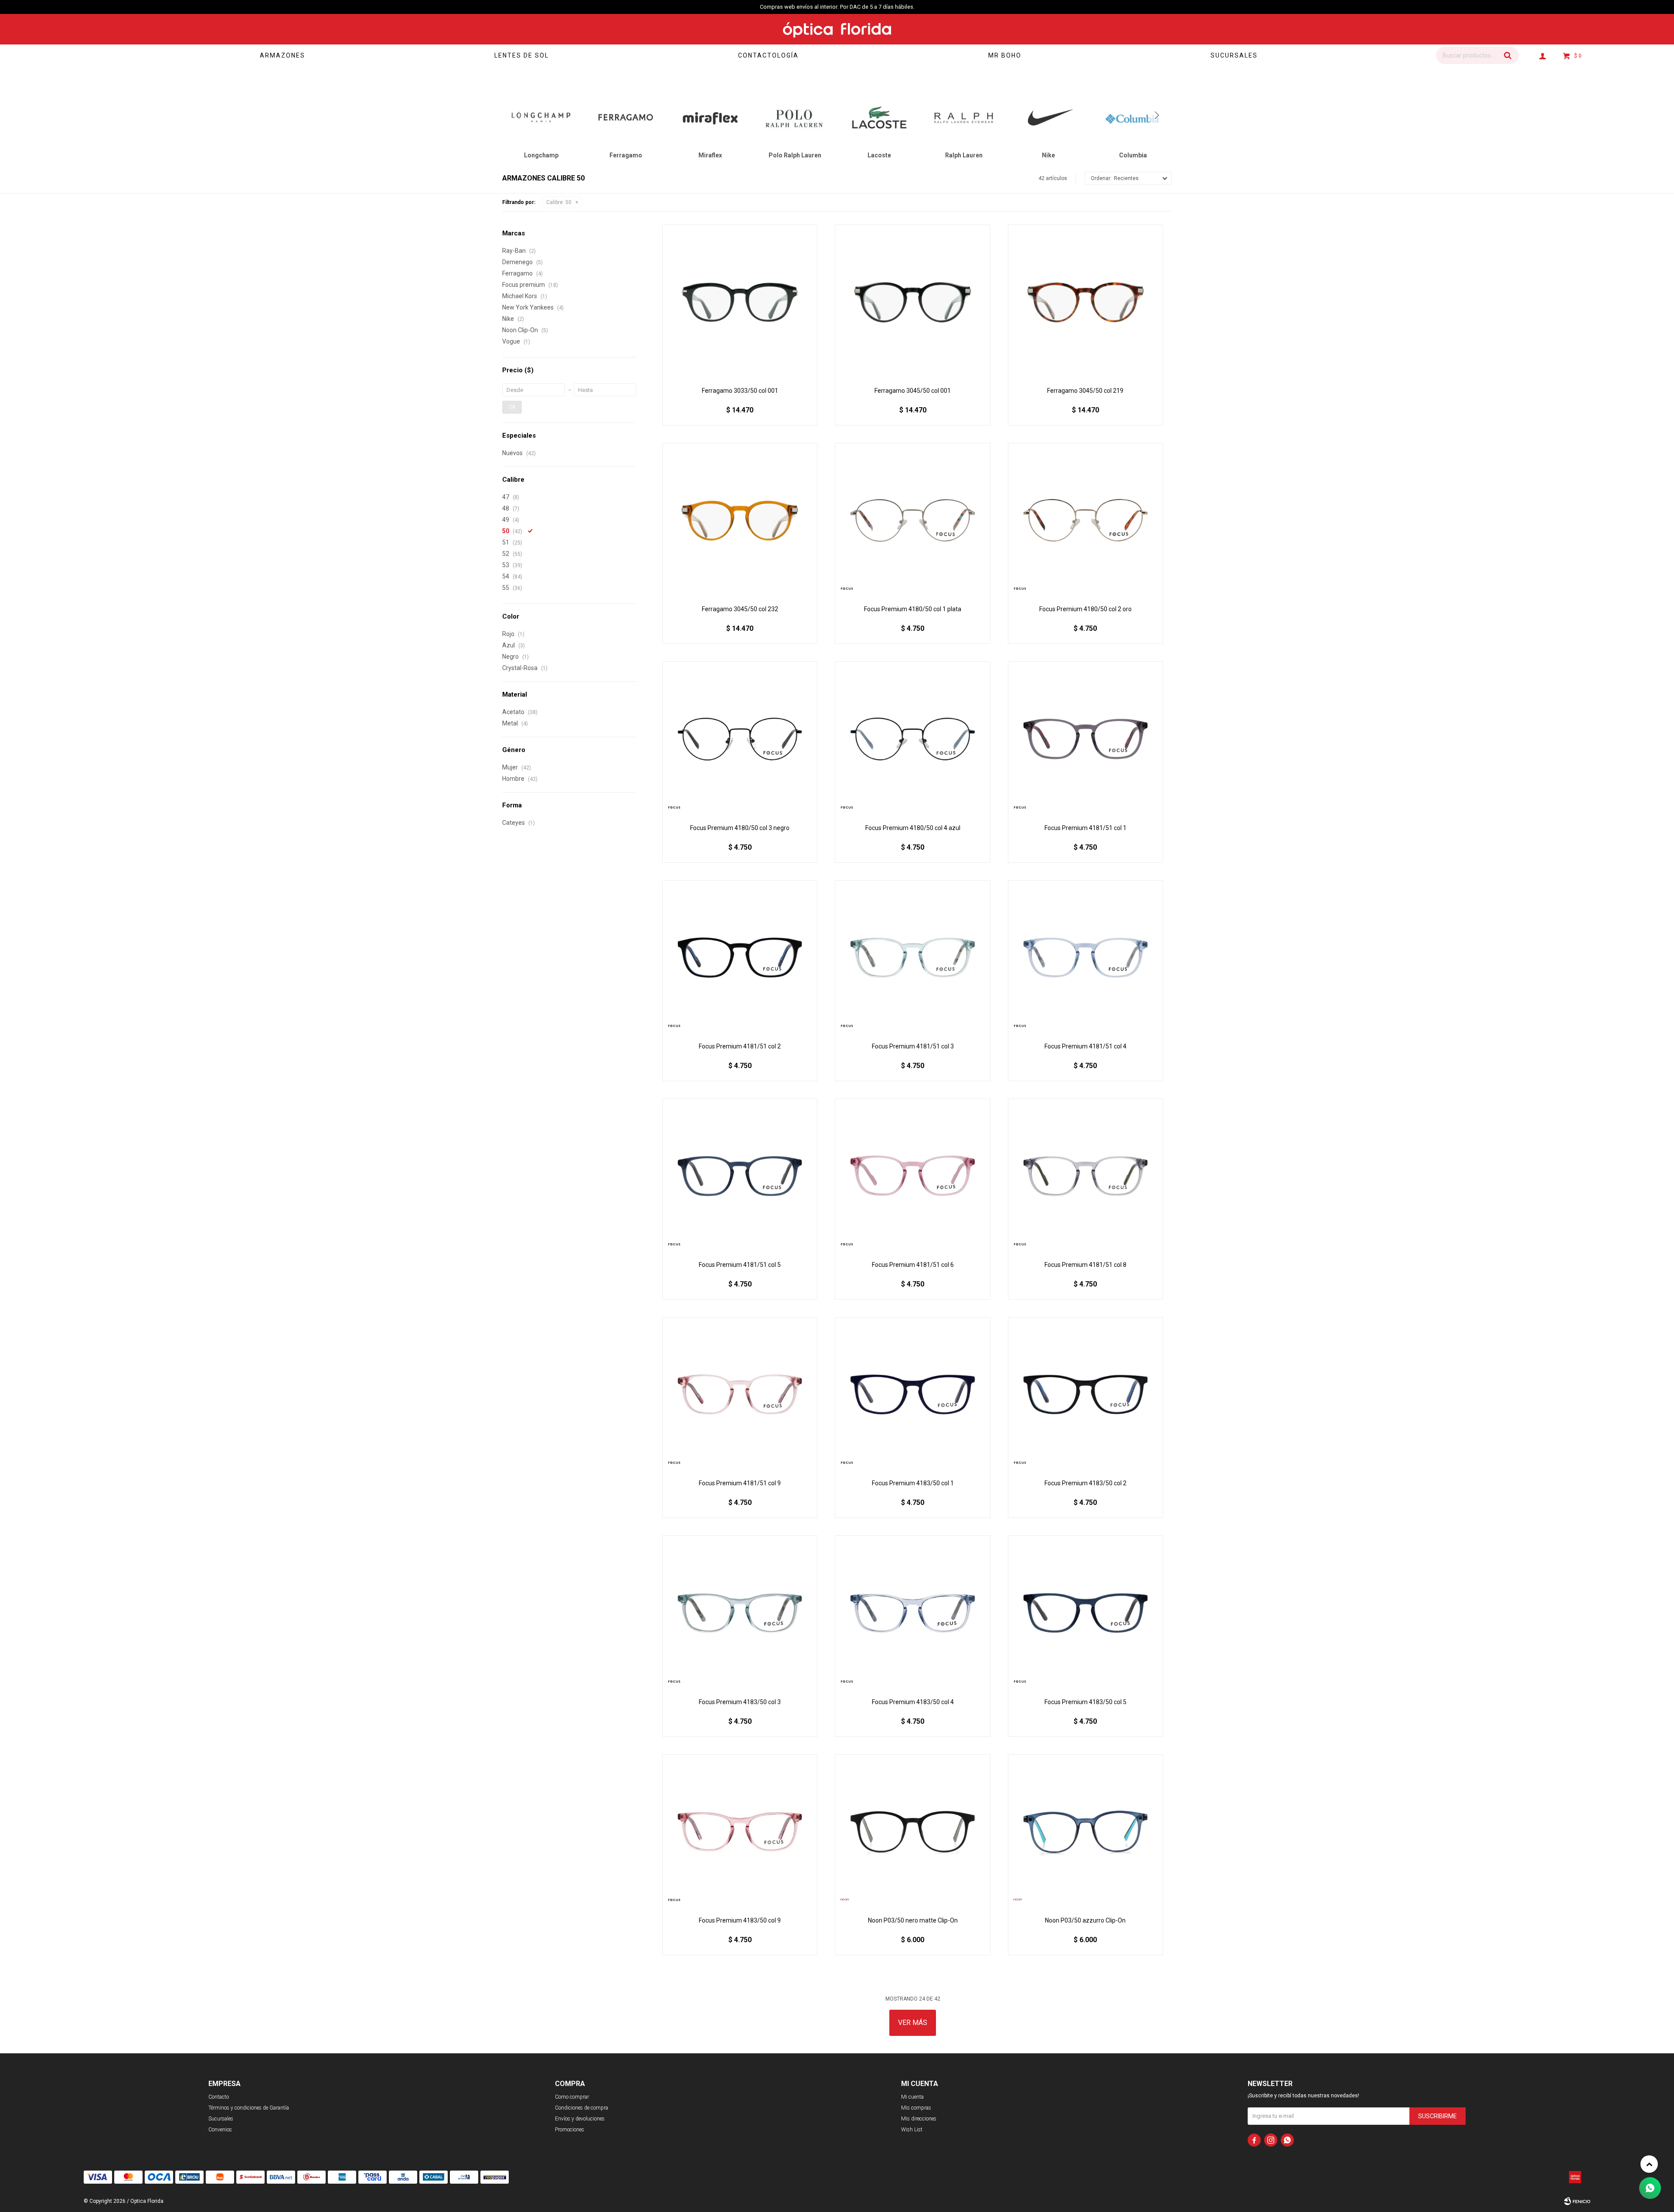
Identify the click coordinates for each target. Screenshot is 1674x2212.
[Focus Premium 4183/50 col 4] (912, 1613)
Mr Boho (1005, 55)
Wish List (912, 2130)
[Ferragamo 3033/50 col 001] (740, 302)
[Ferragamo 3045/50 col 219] (1085, 302)
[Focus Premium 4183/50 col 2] (1085, 1395)
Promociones (570, 2130)
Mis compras (916, 2108)
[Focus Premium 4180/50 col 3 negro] (740, 739)
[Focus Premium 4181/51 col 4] (1085, 958)
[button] (1508, 55)
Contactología (768, 55)
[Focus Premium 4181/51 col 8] (1085, 1176)
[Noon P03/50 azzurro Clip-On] (1085, 1832)
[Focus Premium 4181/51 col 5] (740, 1176)
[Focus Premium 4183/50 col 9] (740, 1832)
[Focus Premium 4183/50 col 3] (740, 1613)
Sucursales (1234, 55)
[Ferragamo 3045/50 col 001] (912, 302)
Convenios (220, 2130)
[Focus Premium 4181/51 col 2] (740, 958)
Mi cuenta (912, 2097)
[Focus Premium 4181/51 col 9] (740, 1395)
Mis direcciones (919, 2119)
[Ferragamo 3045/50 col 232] (740, 521)
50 (559, 202)
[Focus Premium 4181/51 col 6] (912, 1176)
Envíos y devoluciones (580, 2119)
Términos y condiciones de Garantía (249, 2108)
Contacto (219, 2097)
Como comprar (572, 2097)
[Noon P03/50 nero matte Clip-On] (912, 1832)
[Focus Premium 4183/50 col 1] (912, 1395)
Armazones (282, 55)
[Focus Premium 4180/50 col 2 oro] (1085, 521)
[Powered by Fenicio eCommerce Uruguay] (1577, 2201)
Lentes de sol (522, 55)
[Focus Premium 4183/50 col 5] (1085, 1613)
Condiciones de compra (582, 2108)
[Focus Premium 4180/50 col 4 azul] (912, 739)
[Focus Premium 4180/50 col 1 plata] (912, 521)
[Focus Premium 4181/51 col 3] (912, 958)
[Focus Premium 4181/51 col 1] (1085, 739)
